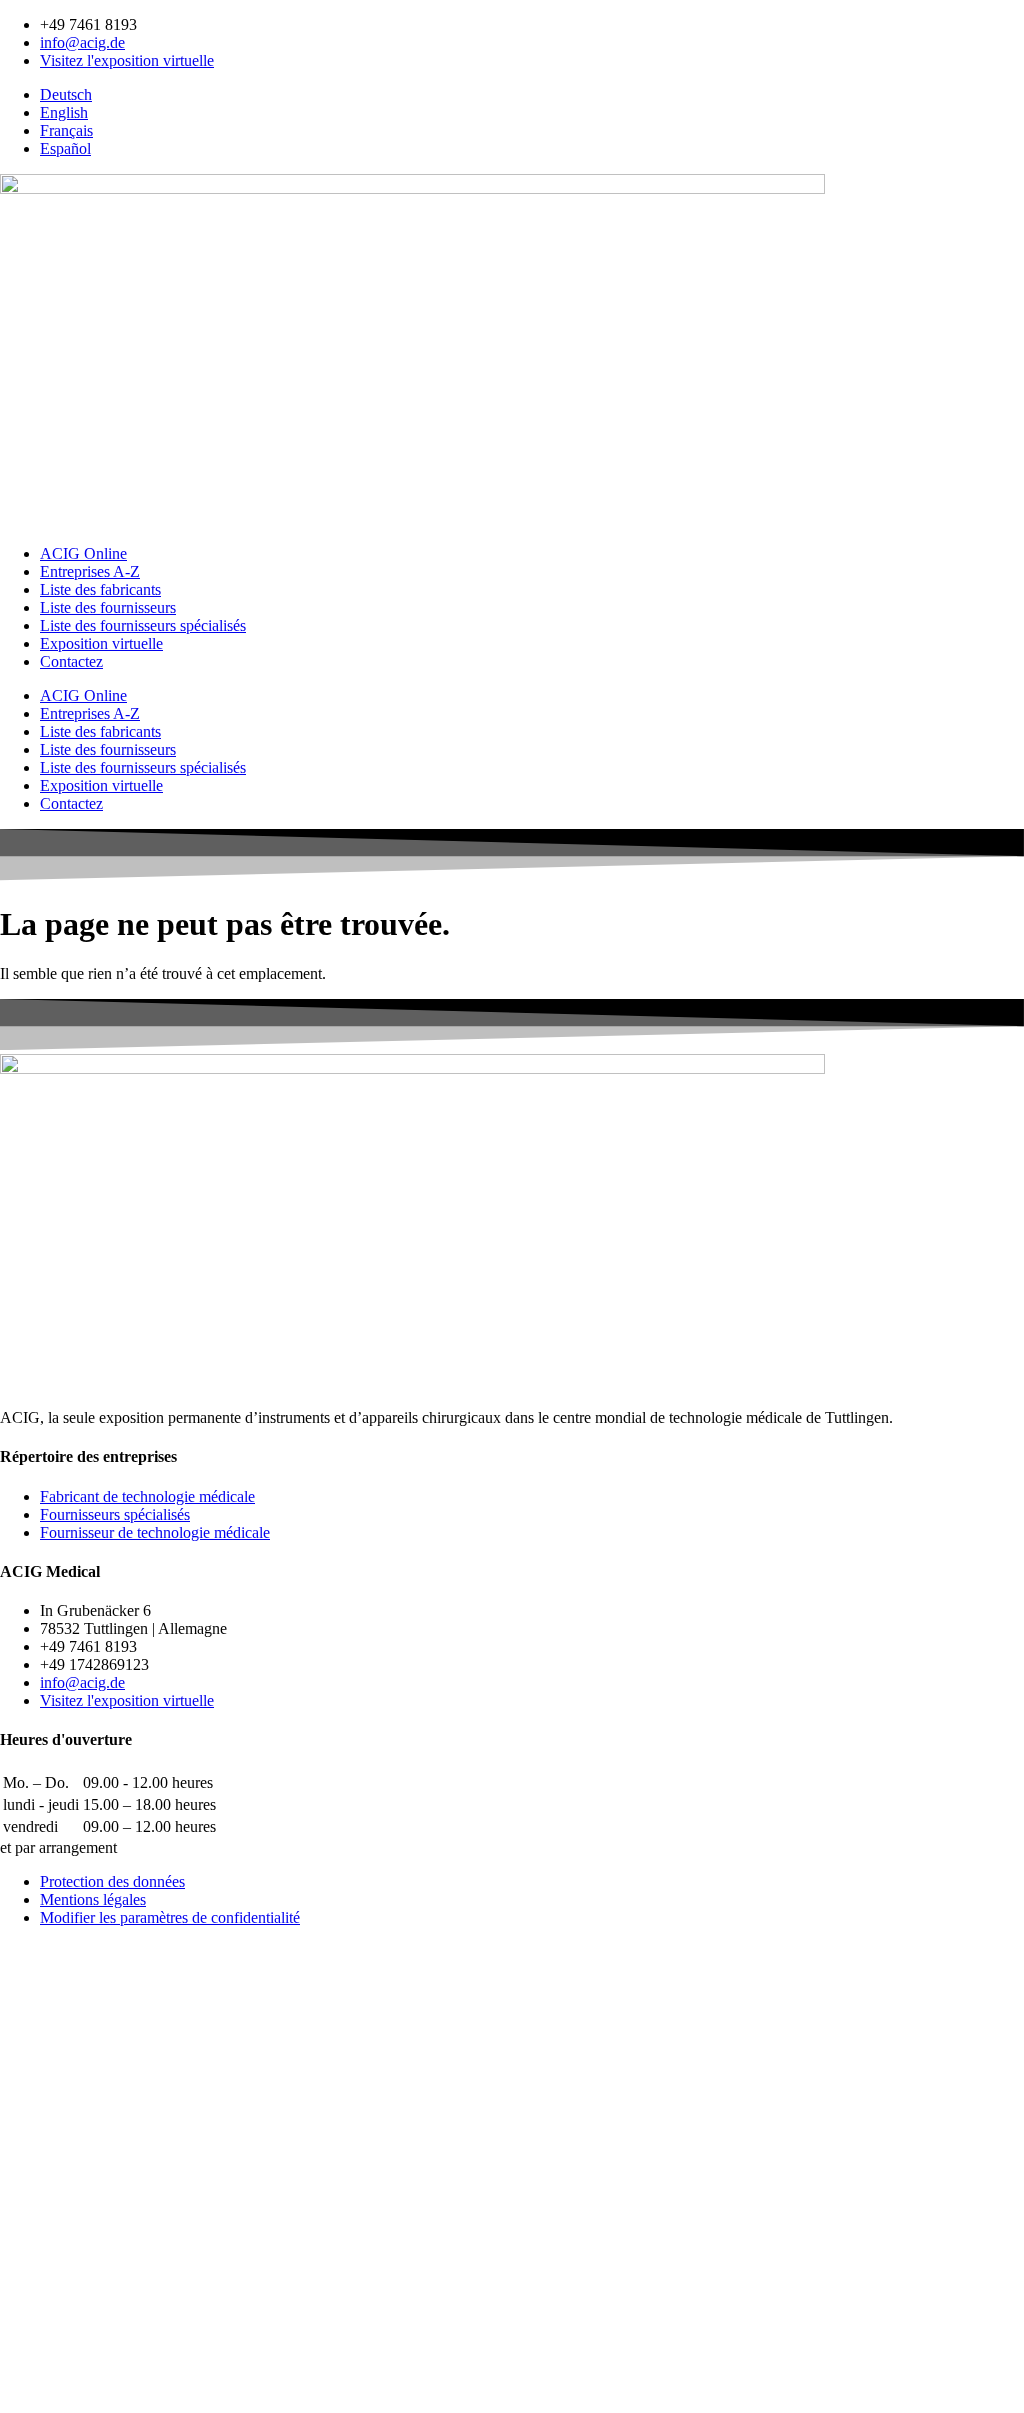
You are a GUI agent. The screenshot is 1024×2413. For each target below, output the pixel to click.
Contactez (71, 661)
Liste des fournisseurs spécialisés (143, 625)
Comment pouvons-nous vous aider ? (125, 2144)
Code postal (42, 2266)
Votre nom (38, 2124)
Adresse (29, 2245)
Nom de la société (60, 2224)
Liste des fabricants (100, 589)
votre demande (52, 2344)
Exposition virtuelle (101, 643)
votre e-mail (42, 2182)
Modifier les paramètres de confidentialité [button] (170, 1917)
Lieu (17, 2287)
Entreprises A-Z (90, 571)
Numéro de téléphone (74, 2203)
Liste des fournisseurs (108, 607)
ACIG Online (83, 553)
